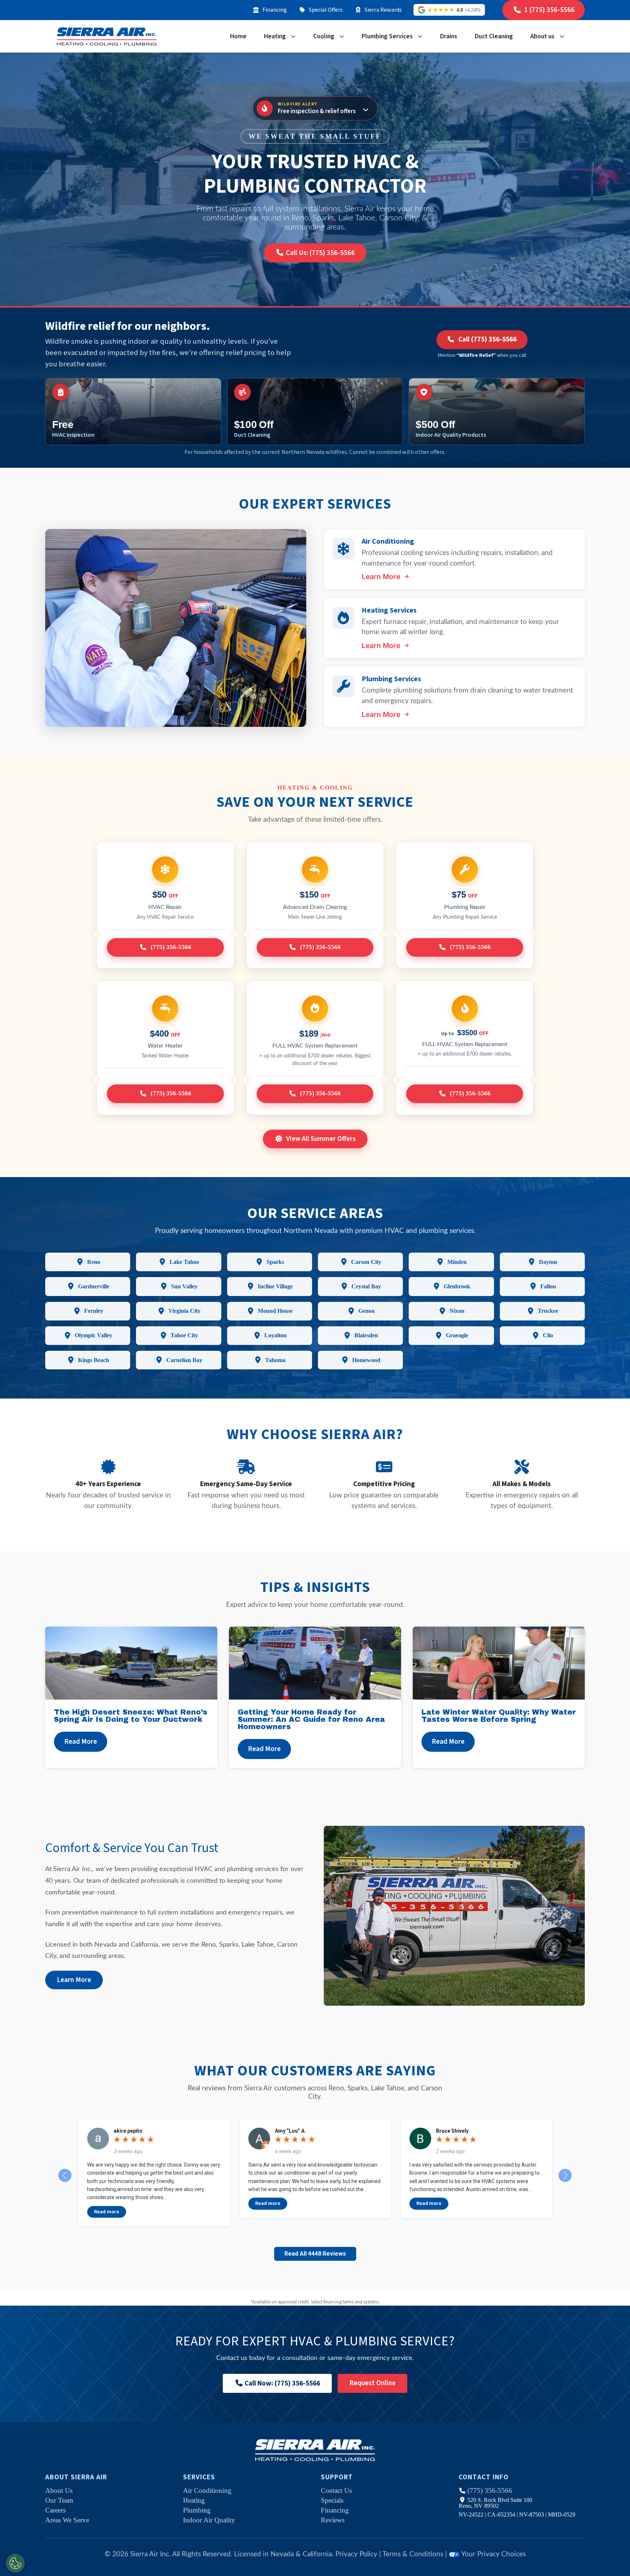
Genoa (366, 1311)
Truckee (548, 1311)
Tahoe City (184, 1335)
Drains (449, 36)
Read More (81, 1742)
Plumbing (197, 2510)
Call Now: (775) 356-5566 (282, 2383)
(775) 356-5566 (490, 2490)
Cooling (324, 36)
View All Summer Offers (321, 1139)
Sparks (275, 1262)
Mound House (275, 1311)
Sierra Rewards (383, 10)
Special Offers (326, 10)
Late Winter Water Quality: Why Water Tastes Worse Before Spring (499, 1716)
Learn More (381, 577)
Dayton (548, 1262)
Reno (94, 1262)
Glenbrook (457, 1286)
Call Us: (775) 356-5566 (320, 253)
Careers (55, 2510)
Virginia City (184, 1311)
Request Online (372, 2383)
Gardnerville (94, 1286)
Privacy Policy (356, 2554)
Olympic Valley (94, 1335)
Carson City (366, 1262)
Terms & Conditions (413, 2554)
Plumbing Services (387, 36)
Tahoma (275, 1360)
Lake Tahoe (184, 1262)
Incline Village (275, 1286)
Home (238, 36)
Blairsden (366, 1335)
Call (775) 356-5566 (487, 339)
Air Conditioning (207, 2490)
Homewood (366, 1360)
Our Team (59, 2500)
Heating (275, 36)
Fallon (548, 1286)
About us (542, 36)
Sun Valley (184, 1286)
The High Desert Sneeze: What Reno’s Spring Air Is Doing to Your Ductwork (131, 1716)
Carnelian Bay (184, 1360)
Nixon (457, 1311)
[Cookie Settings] (15, 2563)
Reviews (333, 2520)
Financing (275, 10)
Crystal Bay (366, 1286)
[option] (154, 2173)
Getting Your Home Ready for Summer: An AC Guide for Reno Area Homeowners (311, 1719)
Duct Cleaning (494, 36)
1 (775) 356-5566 (549, 10)
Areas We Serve (67, 2520)
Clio (548, 1335)
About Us (59, 2490)
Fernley (94, 1311)
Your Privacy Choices (493, 2554)
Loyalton (275, 1335)
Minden (457, 1262)
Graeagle (457, 1335)
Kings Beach (94, 1360)
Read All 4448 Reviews (315, 2254)
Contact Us (336, 2490)
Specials (332, 2500)
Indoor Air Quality (209, 2520)
